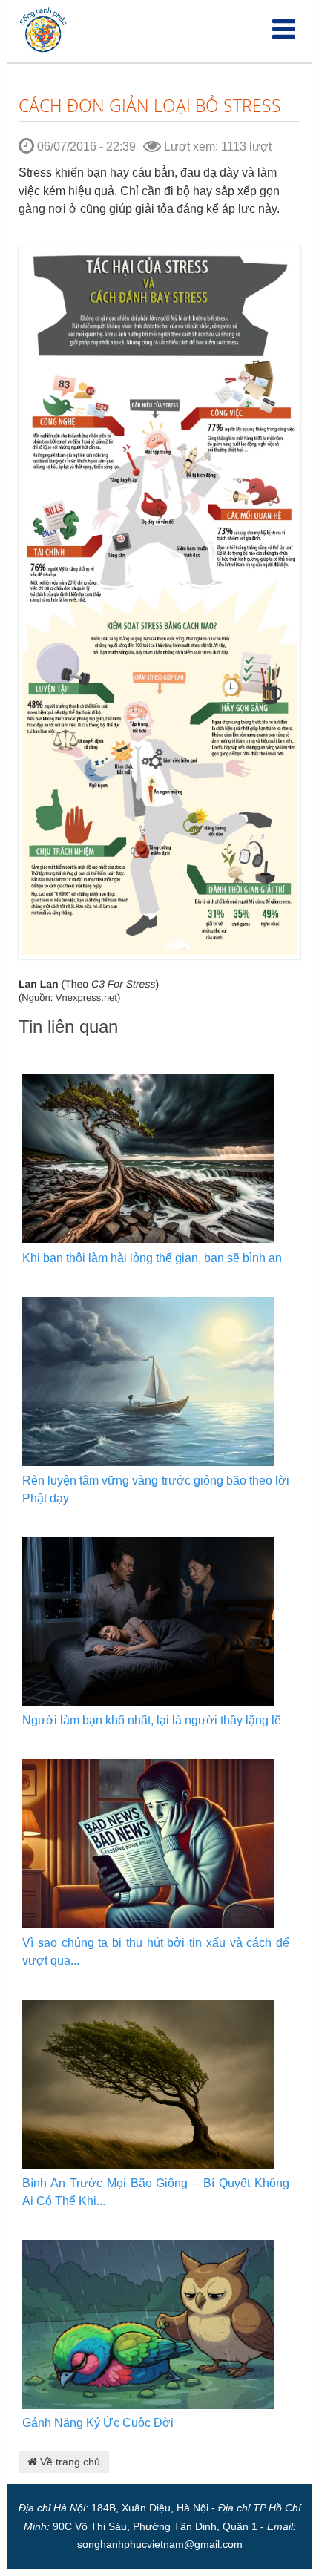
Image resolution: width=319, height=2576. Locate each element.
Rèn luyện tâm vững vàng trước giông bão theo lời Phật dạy (156, 1489)
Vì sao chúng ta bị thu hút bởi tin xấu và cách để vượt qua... (156, 1952)
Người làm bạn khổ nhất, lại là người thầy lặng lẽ (152, 1720)
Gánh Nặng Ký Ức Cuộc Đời (98, 2423)
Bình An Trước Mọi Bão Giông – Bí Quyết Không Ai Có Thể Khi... (156, 2192)
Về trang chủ (69, 2462)
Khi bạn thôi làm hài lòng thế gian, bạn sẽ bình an (152, 1258)
